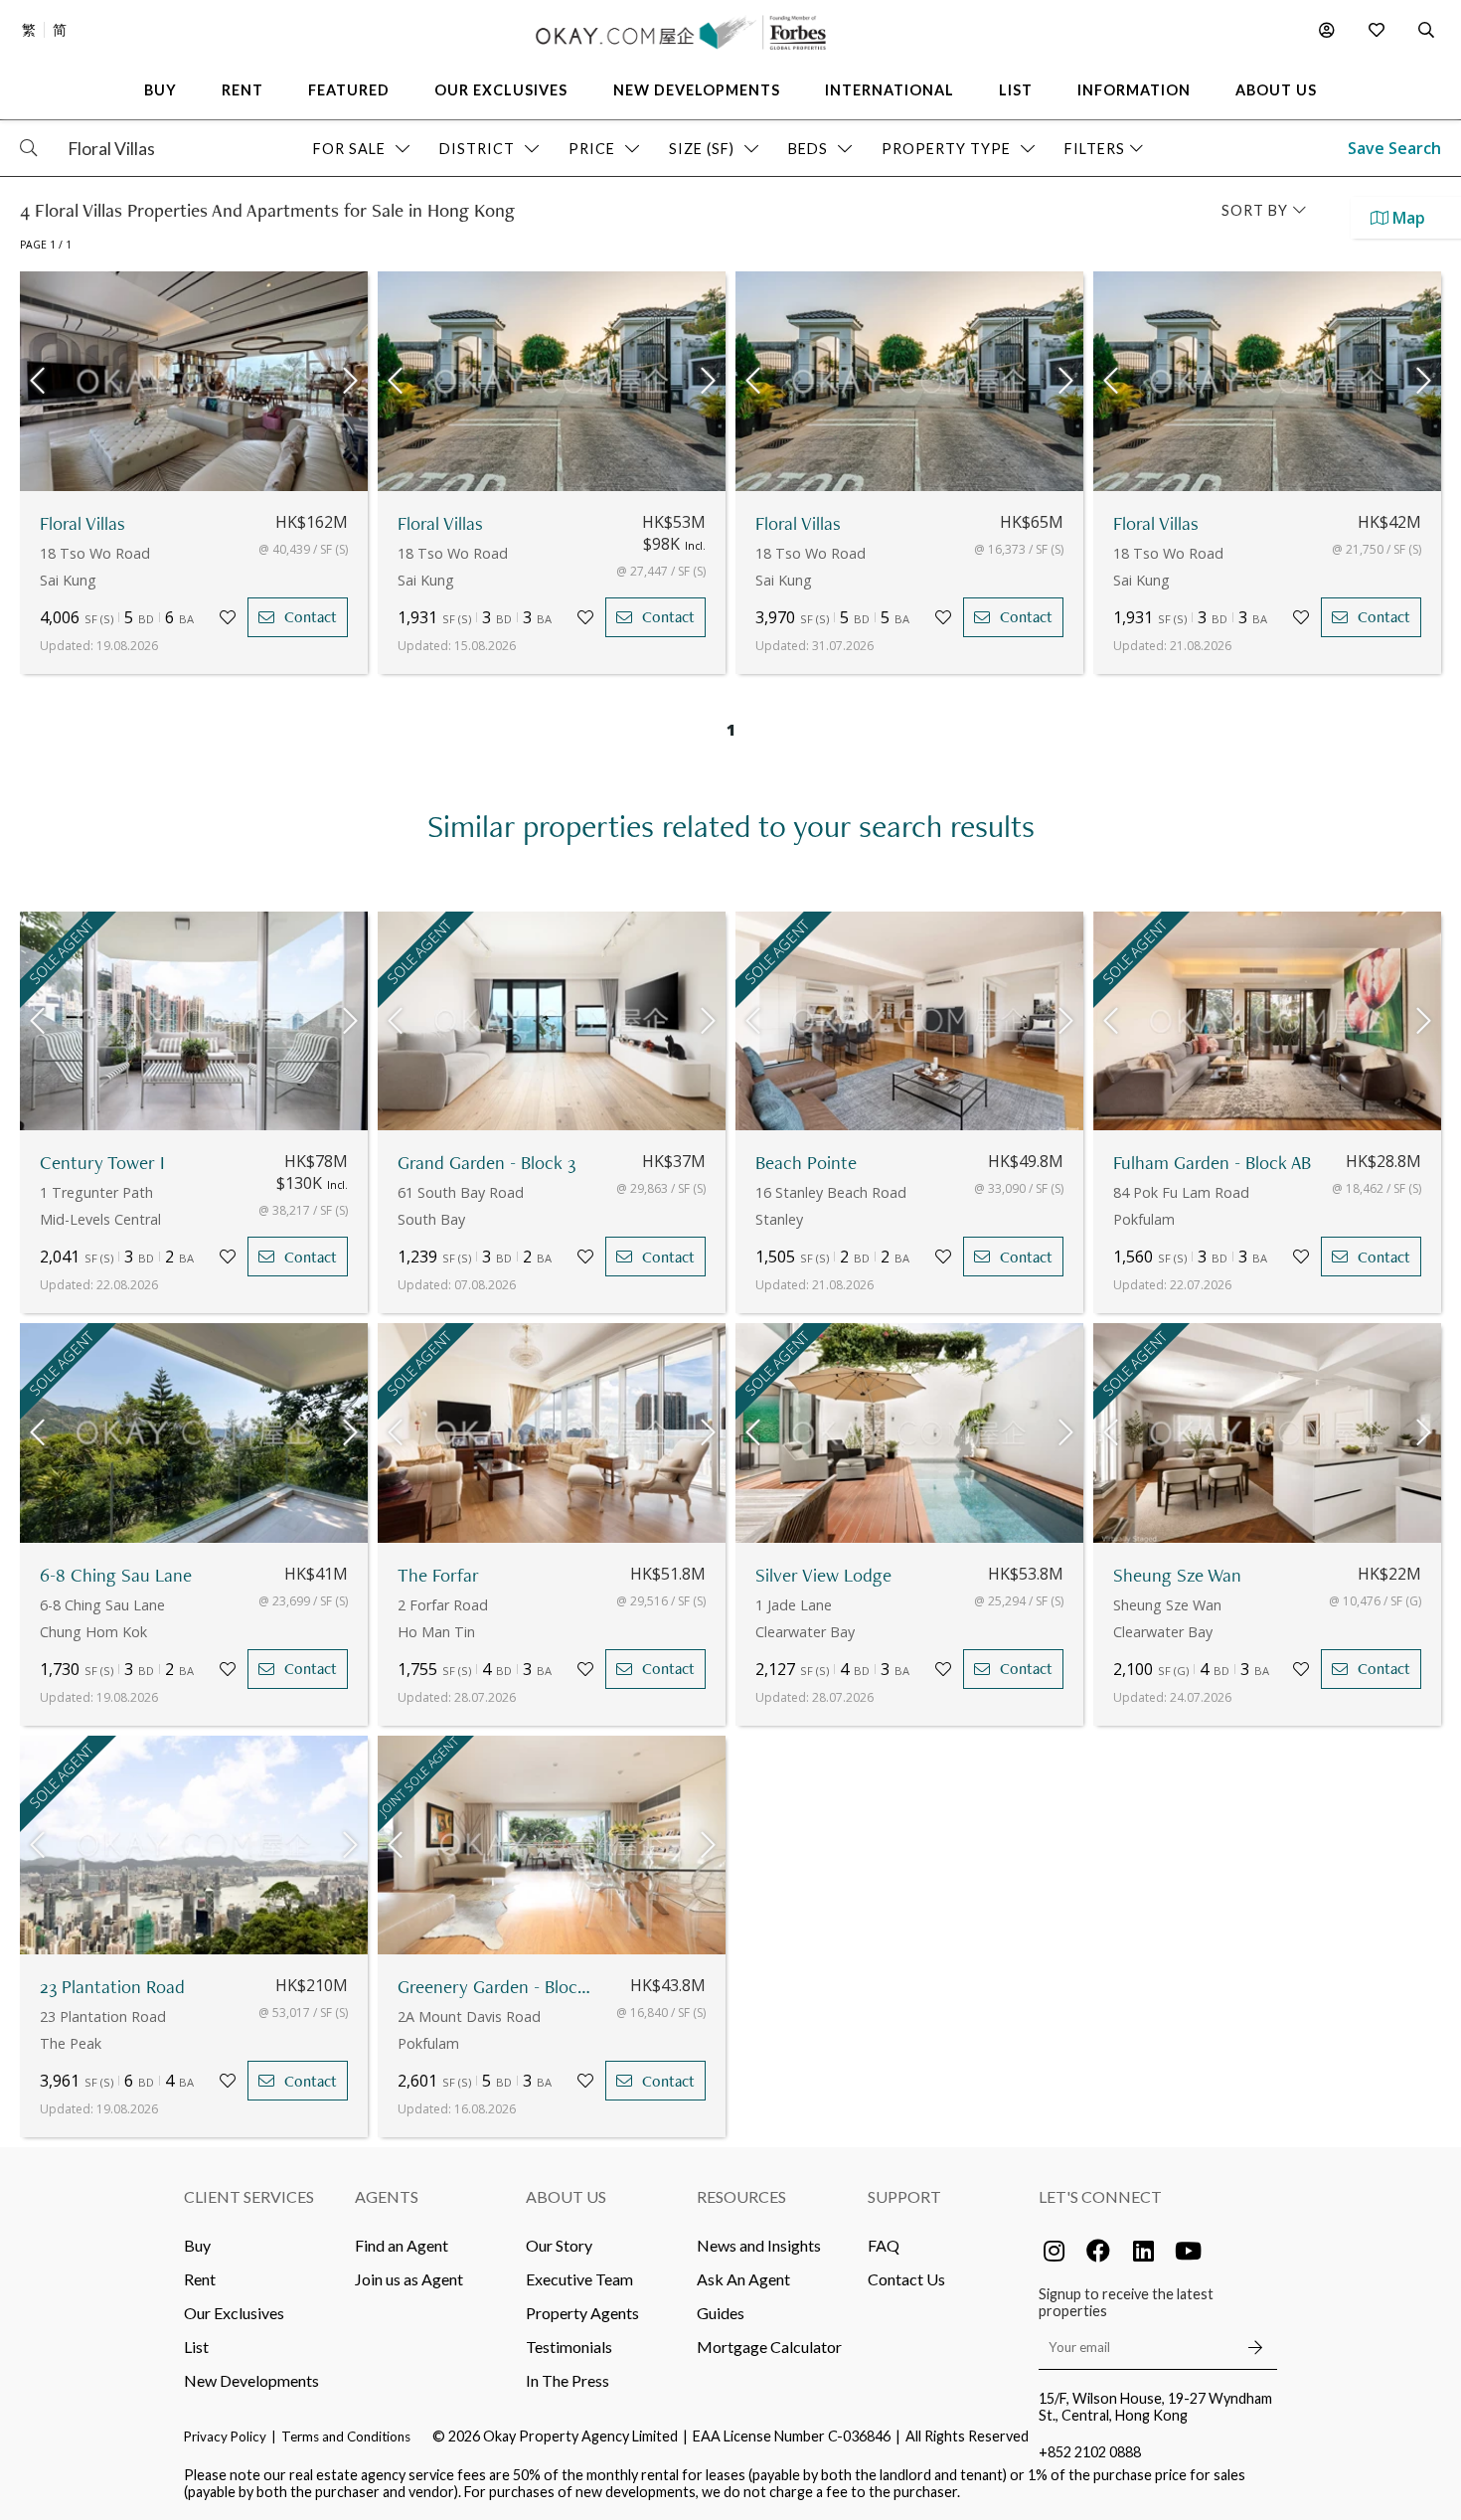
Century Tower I (102, 1163)
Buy (197, 2245)
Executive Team (579, 2279)
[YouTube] (1188, 2251)
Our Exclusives (234, 2313)
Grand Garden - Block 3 (487, 1163)
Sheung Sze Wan (1177, 1575)
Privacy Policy (225, 2436)
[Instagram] (1054, 2251)
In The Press (568, 2380)
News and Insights (759, 2245)
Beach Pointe (806, 1163)
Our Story (559, 2245)
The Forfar (438, 1575)
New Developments (251, 2380)
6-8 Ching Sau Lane (116, 1575)
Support (904, 2196)
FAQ (884, 2245)
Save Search (1394, 148)
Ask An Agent (743, 2279)
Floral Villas (82, 523)
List (196, 2347)
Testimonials (569, 2347)
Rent (200, 2279)
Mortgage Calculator (769, 2347)
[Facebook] (1098, 2251)
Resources (741, 2196)
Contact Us (906, 2279)
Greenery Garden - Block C (497, 1987)
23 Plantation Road (112, 1987)
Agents (387, 2196)
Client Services (249, 2196)
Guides (721, 2313)
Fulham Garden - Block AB (1212, 1163)
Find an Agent (402, 2245)
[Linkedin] (1143, 2251)
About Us (566, 2196)
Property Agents (582, 2313)
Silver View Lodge (823, 1575)
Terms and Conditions (346, 2436)
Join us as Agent (409, 2279)
